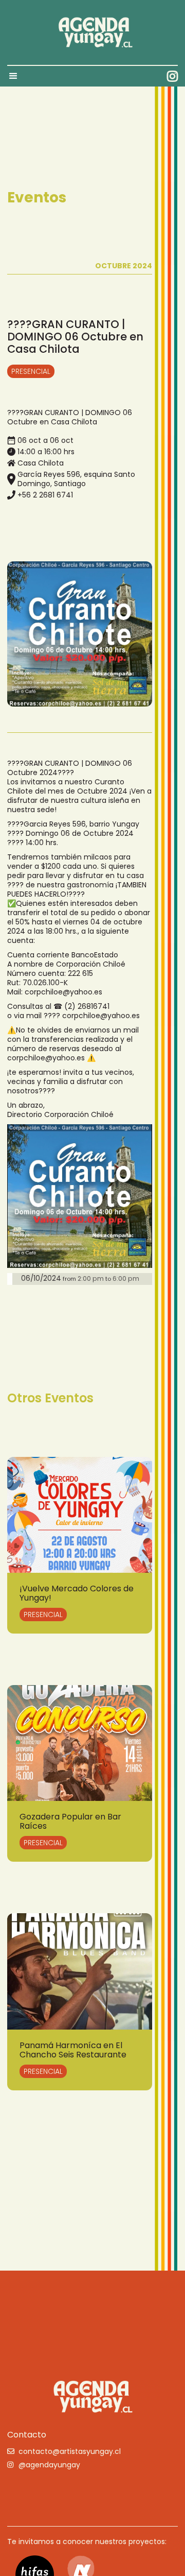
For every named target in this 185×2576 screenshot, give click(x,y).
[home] (92, 32)
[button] (18, 76)
